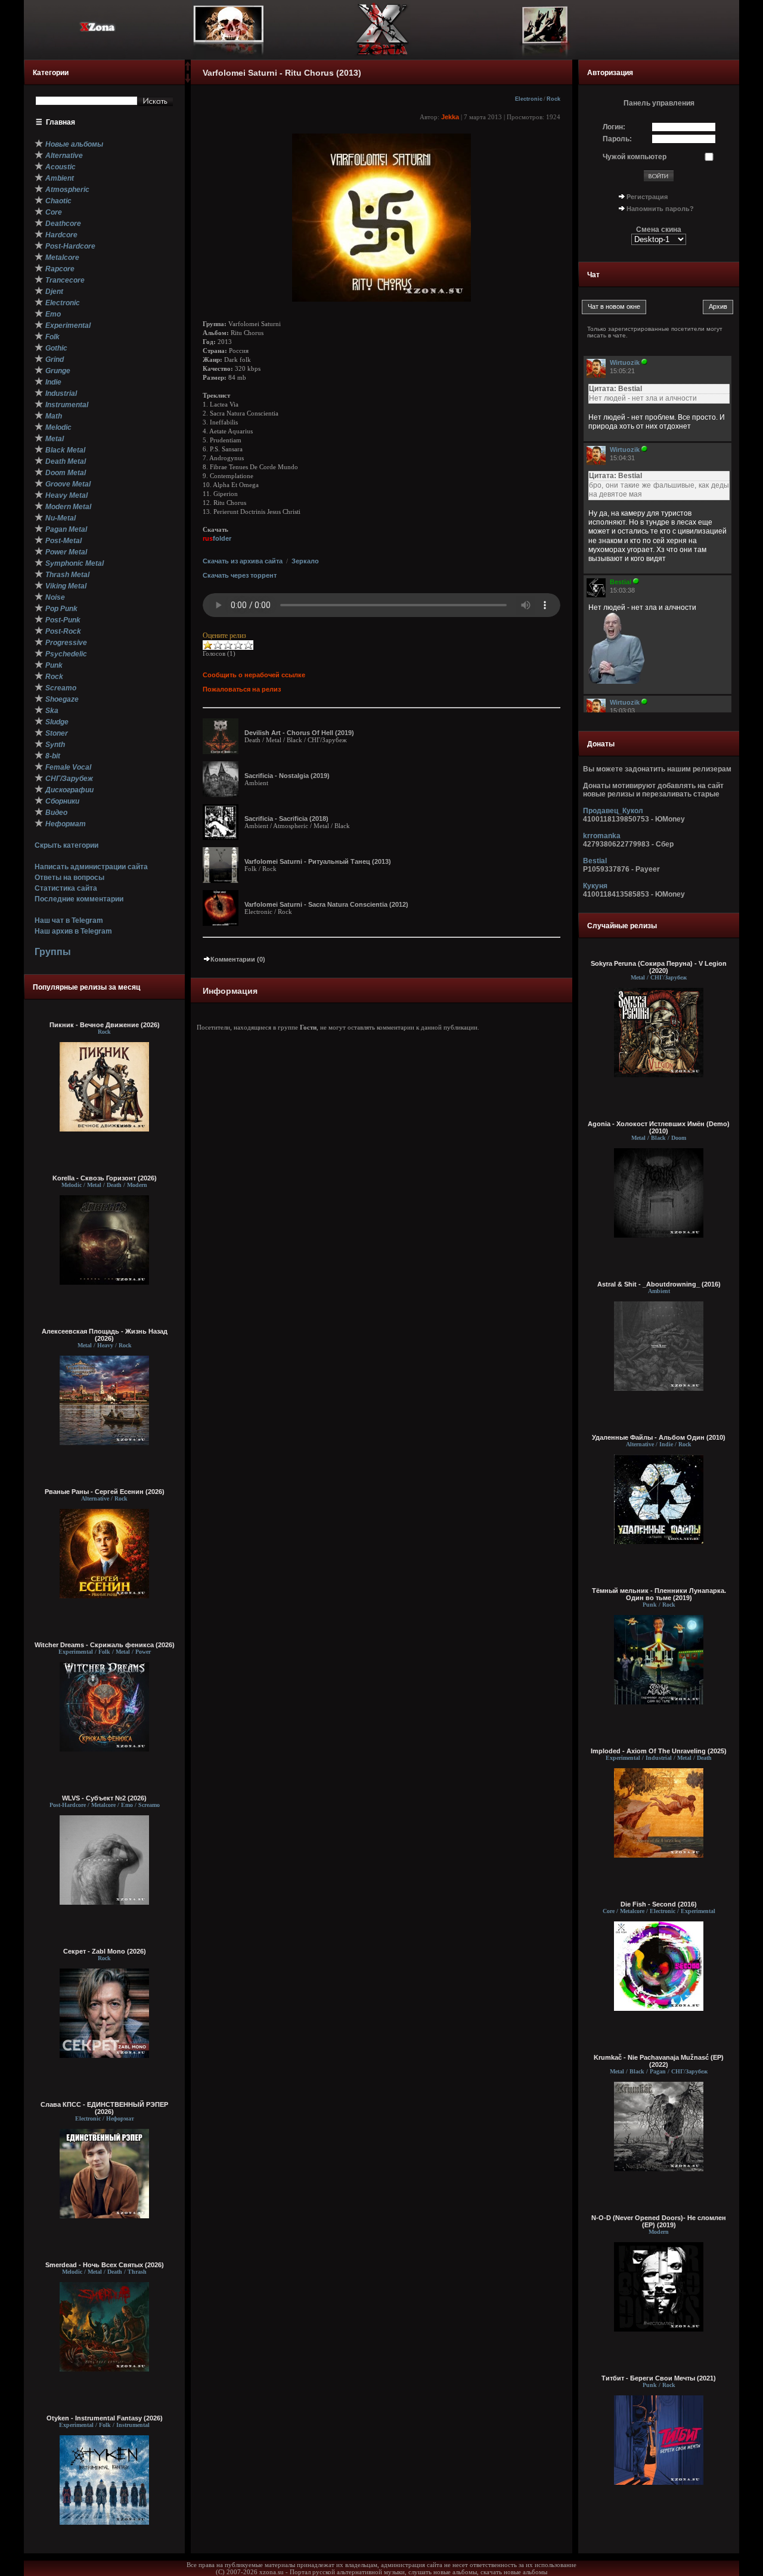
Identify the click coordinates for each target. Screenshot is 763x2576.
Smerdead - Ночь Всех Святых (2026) (105, 2265)
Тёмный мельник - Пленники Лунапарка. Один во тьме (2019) (659, 1594)
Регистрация (647, 197)
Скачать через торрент (240, 575)
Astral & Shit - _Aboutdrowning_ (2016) (659, 1284)
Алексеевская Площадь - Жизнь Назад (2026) (105, 1335)
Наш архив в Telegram (73, 931)
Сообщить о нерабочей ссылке (254, 675)
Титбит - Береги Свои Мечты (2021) (659, 2378)
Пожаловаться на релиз (242, 689)
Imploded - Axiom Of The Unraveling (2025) (659, 1751)
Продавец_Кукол (613, 811)
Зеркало (305, 561)
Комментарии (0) (238, 959)
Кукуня (595, 886)
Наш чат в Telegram (69, 920)
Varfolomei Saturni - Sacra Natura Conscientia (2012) (326, 904)
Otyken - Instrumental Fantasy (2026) (105, 2418)
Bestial (595, 861)
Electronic (529, 99)
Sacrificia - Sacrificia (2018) (286, 819)
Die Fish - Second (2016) (659, 1904)
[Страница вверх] (188, 70)
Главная (61, 122)
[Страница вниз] (188, 80)
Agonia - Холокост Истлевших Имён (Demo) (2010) (659, 1127)
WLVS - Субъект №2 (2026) (104, 1798)
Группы (53, 952)
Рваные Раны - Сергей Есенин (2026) (105, 1492)
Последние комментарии (79, 899)
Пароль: (617, 139)
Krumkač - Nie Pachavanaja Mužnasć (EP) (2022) (659, 2061)
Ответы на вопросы (69, 878)
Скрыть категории (66, 845)
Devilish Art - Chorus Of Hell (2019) (299, 733)
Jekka (450, 117)
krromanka (602, 836)
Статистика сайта (66, 888)
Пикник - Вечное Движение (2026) (105, 1025)
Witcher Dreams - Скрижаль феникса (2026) (105, 1645)
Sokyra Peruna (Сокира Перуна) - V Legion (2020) (659, 967)
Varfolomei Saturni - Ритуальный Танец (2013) (318, 861)
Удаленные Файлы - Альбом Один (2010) (659, 1437)
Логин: (614, 127)
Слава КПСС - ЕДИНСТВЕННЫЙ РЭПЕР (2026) (104, 2108)
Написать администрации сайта (91, 867)
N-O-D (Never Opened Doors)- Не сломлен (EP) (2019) (659, 2221)
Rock (553, 99)
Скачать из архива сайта (243, 561)
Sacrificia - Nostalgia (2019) (287, 776)
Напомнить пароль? (660, 209)
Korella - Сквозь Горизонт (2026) (105, 1178)
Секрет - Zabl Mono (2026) (105, 1951)
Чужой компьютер (635, 157)
